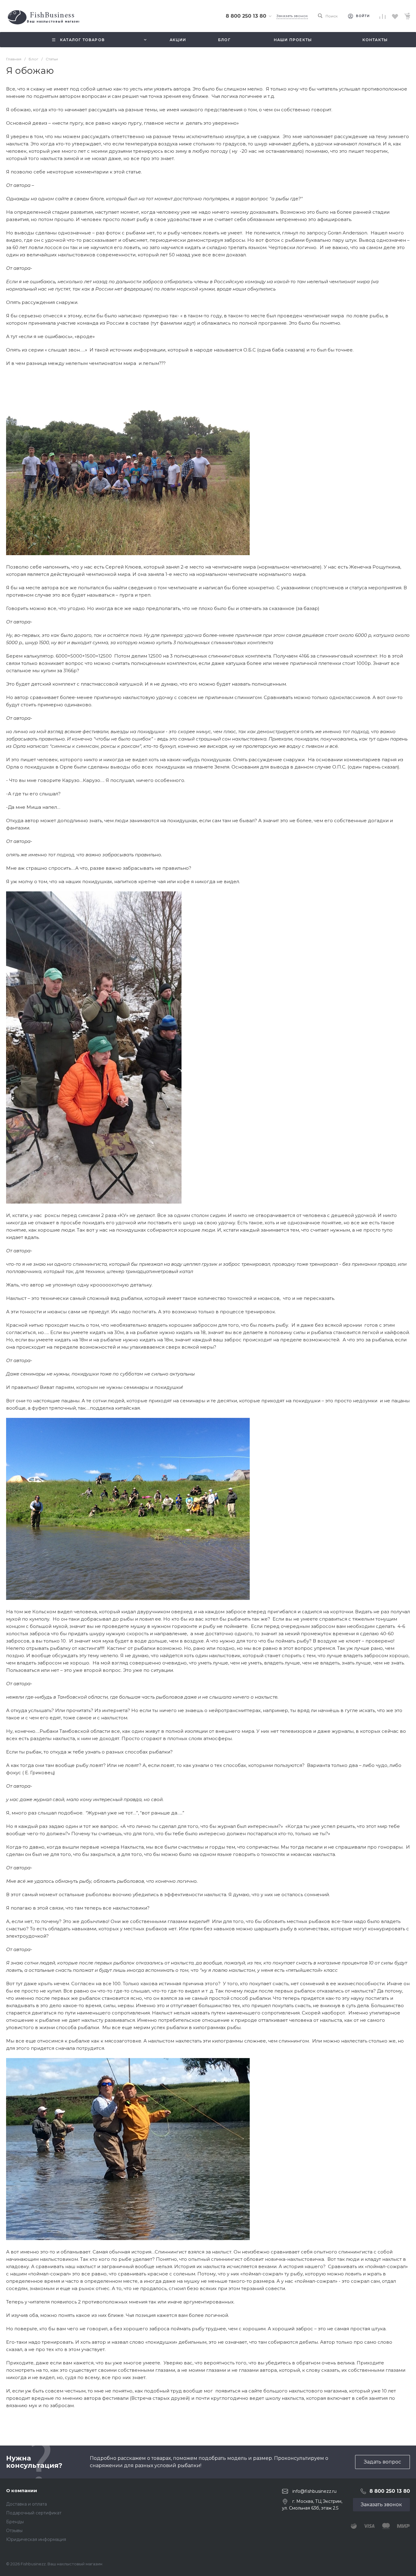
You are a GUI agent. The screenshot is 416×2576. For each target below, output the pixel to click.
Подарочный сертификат (34, 2513)
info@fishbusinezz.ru (314, 2491)
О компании (22, 2490)
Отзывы (14, 2531)
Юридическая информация (36, 2539)
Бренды (15, 2522)
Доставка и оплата (26, 2504)
